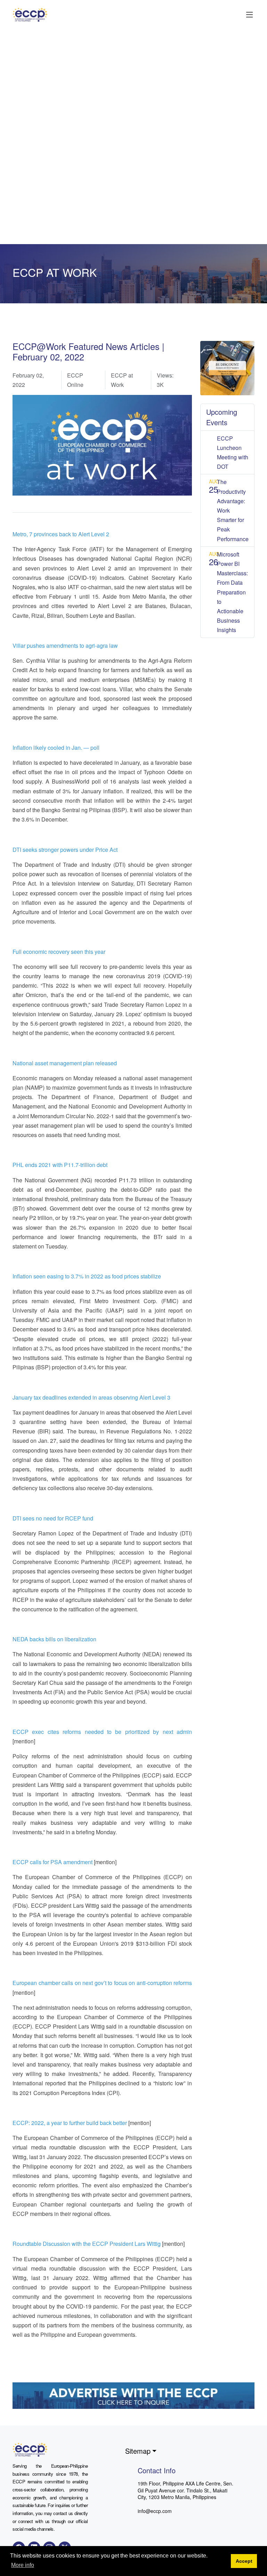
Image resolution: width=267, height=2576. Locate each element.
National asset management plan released (65, 1063)
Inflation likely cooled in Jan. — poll (56, 748)
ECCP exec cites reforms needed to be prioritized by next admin (102, 1732)
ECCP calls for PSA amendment (52, 1862)
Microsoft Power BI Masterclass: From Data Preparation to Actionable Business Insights (232, 592)
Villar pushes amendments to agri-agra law (65, 645)
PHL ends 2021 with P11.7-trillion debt (60, 1165)
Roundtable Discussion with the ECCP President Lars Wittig (87, 2244)
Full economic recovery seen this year (59, 952)
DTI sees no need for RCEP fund (53, 1518)
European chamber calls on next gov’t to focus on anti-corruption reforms (102, 1983)
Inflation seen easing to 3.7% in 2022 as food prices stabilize (87, 1276)
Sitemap (138, 2451)
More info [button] (23, 2565)
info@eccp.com (155, 2511)
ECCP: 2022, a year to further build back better (70, 2123)
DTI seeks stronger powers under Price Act (65, 850)
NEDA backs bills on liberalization (54, 1639)
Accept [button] (244, 2561)
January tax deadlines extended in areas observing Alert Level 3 (91, 1397)
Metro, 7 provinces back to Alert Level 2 (61, 534)
